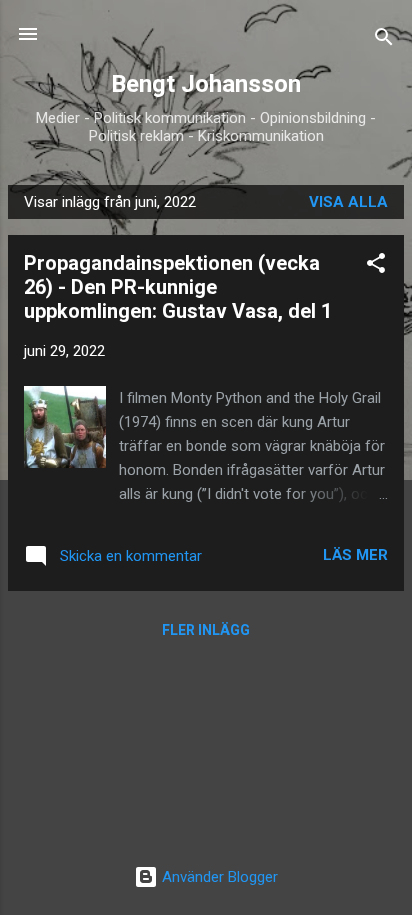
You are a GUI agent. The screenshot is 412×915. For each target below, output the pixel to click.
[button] (376, 266)
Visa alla (348, 202)
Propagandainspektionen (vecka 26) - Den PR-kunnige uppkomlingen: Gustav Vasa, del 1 (178, 287)
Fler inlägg (206, 630)
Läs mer (355, 555)
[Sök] (384, 40)
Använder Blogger (218, 877)
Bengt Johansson (206, 84)
